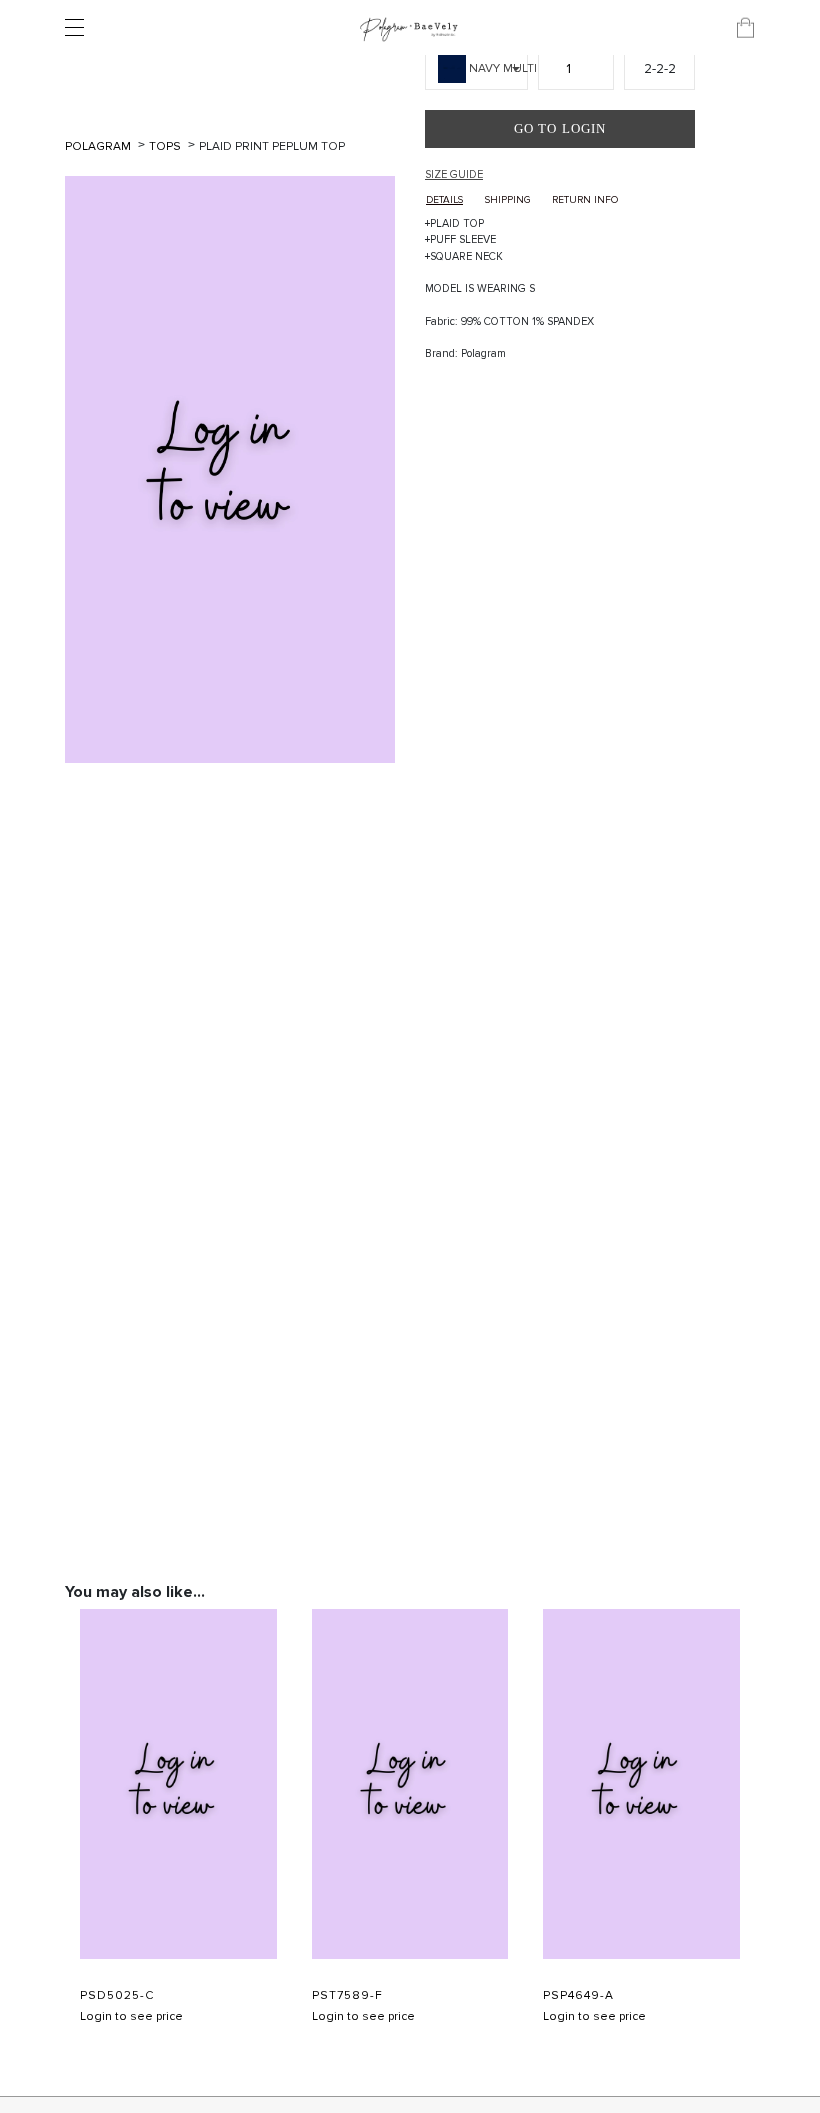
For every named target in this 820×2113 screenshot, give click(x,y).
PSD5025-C (117, 1996)
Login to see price (131, 2016)
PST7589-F (347, 1996)
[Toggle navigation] (80, 28)
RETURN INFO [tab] (585, 200)
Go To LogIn (560, 128)
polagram (99, 146)
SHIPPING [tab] (507, 200)
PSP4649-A (578, 1996)
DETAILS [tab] (444, 200)
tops (166, 146)
